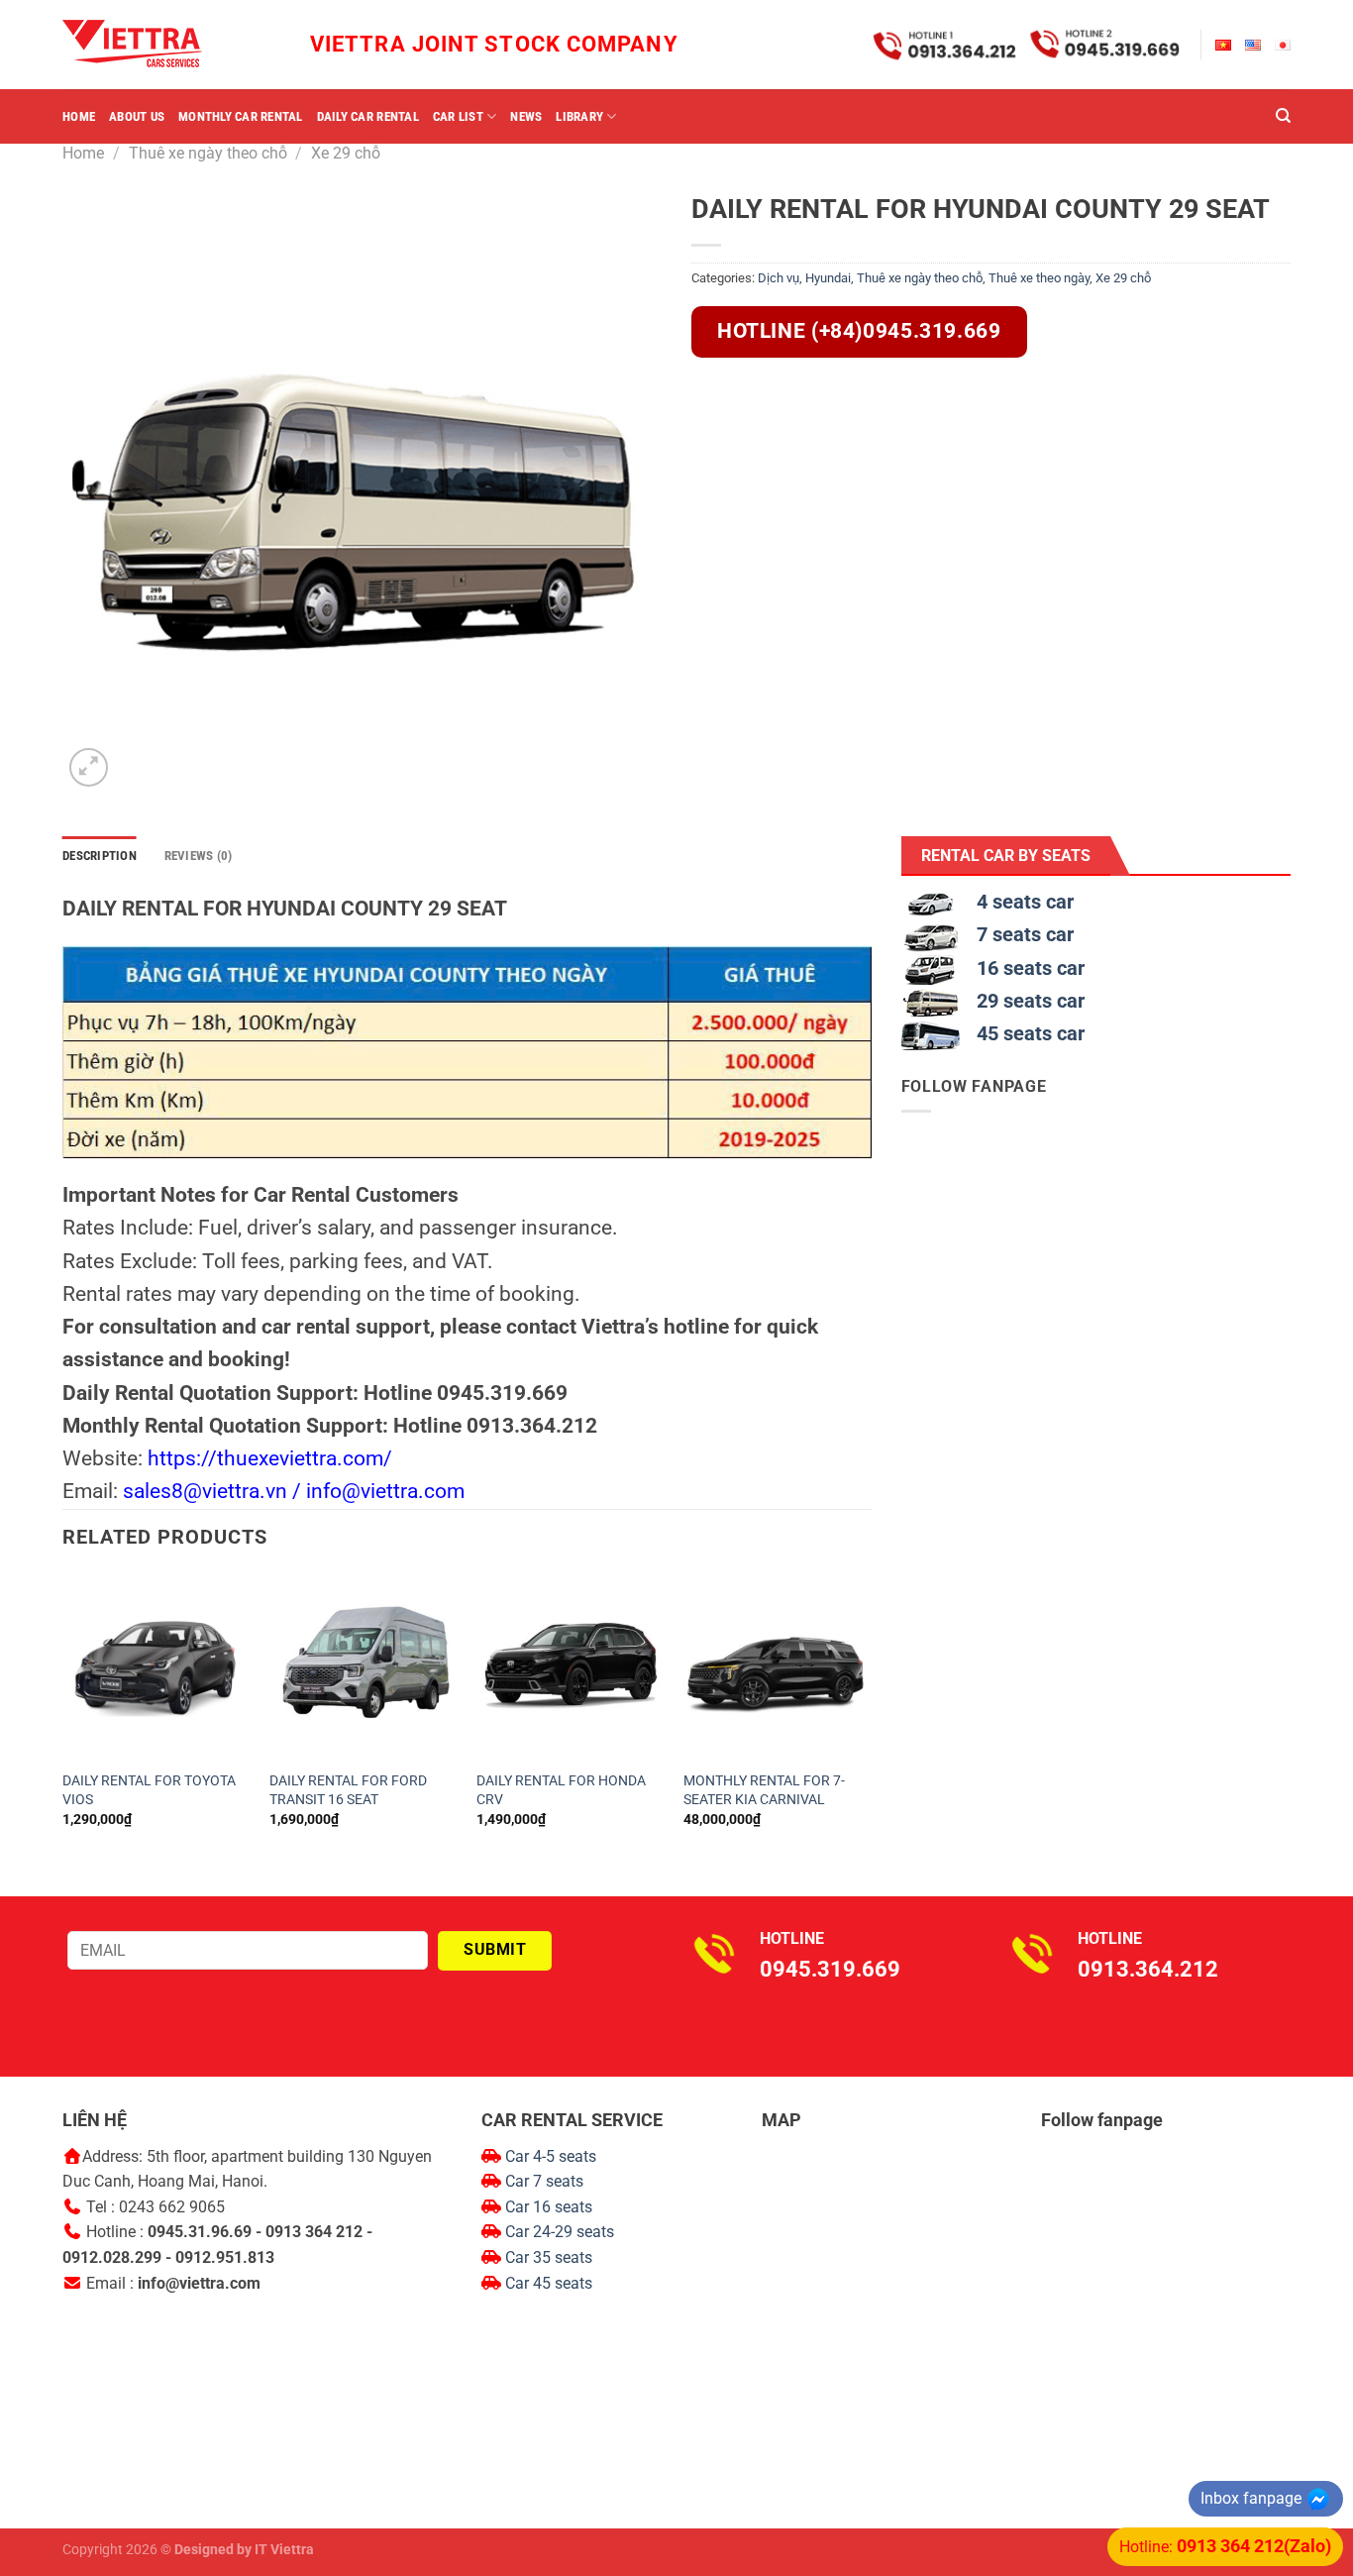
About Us (137, 116)
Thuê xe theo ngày (1039, 278)
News (526, 116)
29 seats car (1031, 1001)
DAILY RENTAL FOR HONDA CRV (561, 1790)
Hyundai (828, 278)
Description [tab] (100, 856)
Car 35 (530, 2257)
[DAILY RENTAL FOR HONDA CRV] (571, 1667)
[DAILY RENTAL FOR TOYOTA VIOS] (156, 1667)
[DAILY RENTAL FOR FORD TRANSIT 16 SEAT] (364, 1667)
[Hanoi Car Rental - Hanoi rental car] (161, 45)
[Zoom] (89, 767)
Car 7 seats (542, 2181)
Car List (458, 116)
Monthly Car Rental (241, 116)
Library (579, 116)
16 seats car (1031, 968)
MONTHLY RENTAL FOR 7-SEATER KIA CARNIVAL (764, 1790)
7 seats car (1025, 934)
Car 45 (530, 2283)
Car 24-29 (541, 2232)
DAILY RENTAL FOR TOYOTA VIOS (149, 1790)
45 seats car (1031, 1033)
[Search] (1283, 116)
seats (595, 2232)
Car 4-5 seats (549, 2156)
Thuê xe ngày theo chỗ (208, 153)
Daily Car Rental (368, 116)
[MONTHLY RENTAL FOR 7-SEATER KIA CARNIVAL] (778, 1667)
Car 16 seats (549, 2207)
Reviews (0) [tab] (199, 856)
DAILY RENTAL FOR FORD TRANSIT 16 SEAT (348, 1790)
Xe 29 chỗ (346, 153)
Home (79, 116)
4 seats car (1025, 902)
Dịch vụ (779, 278)
